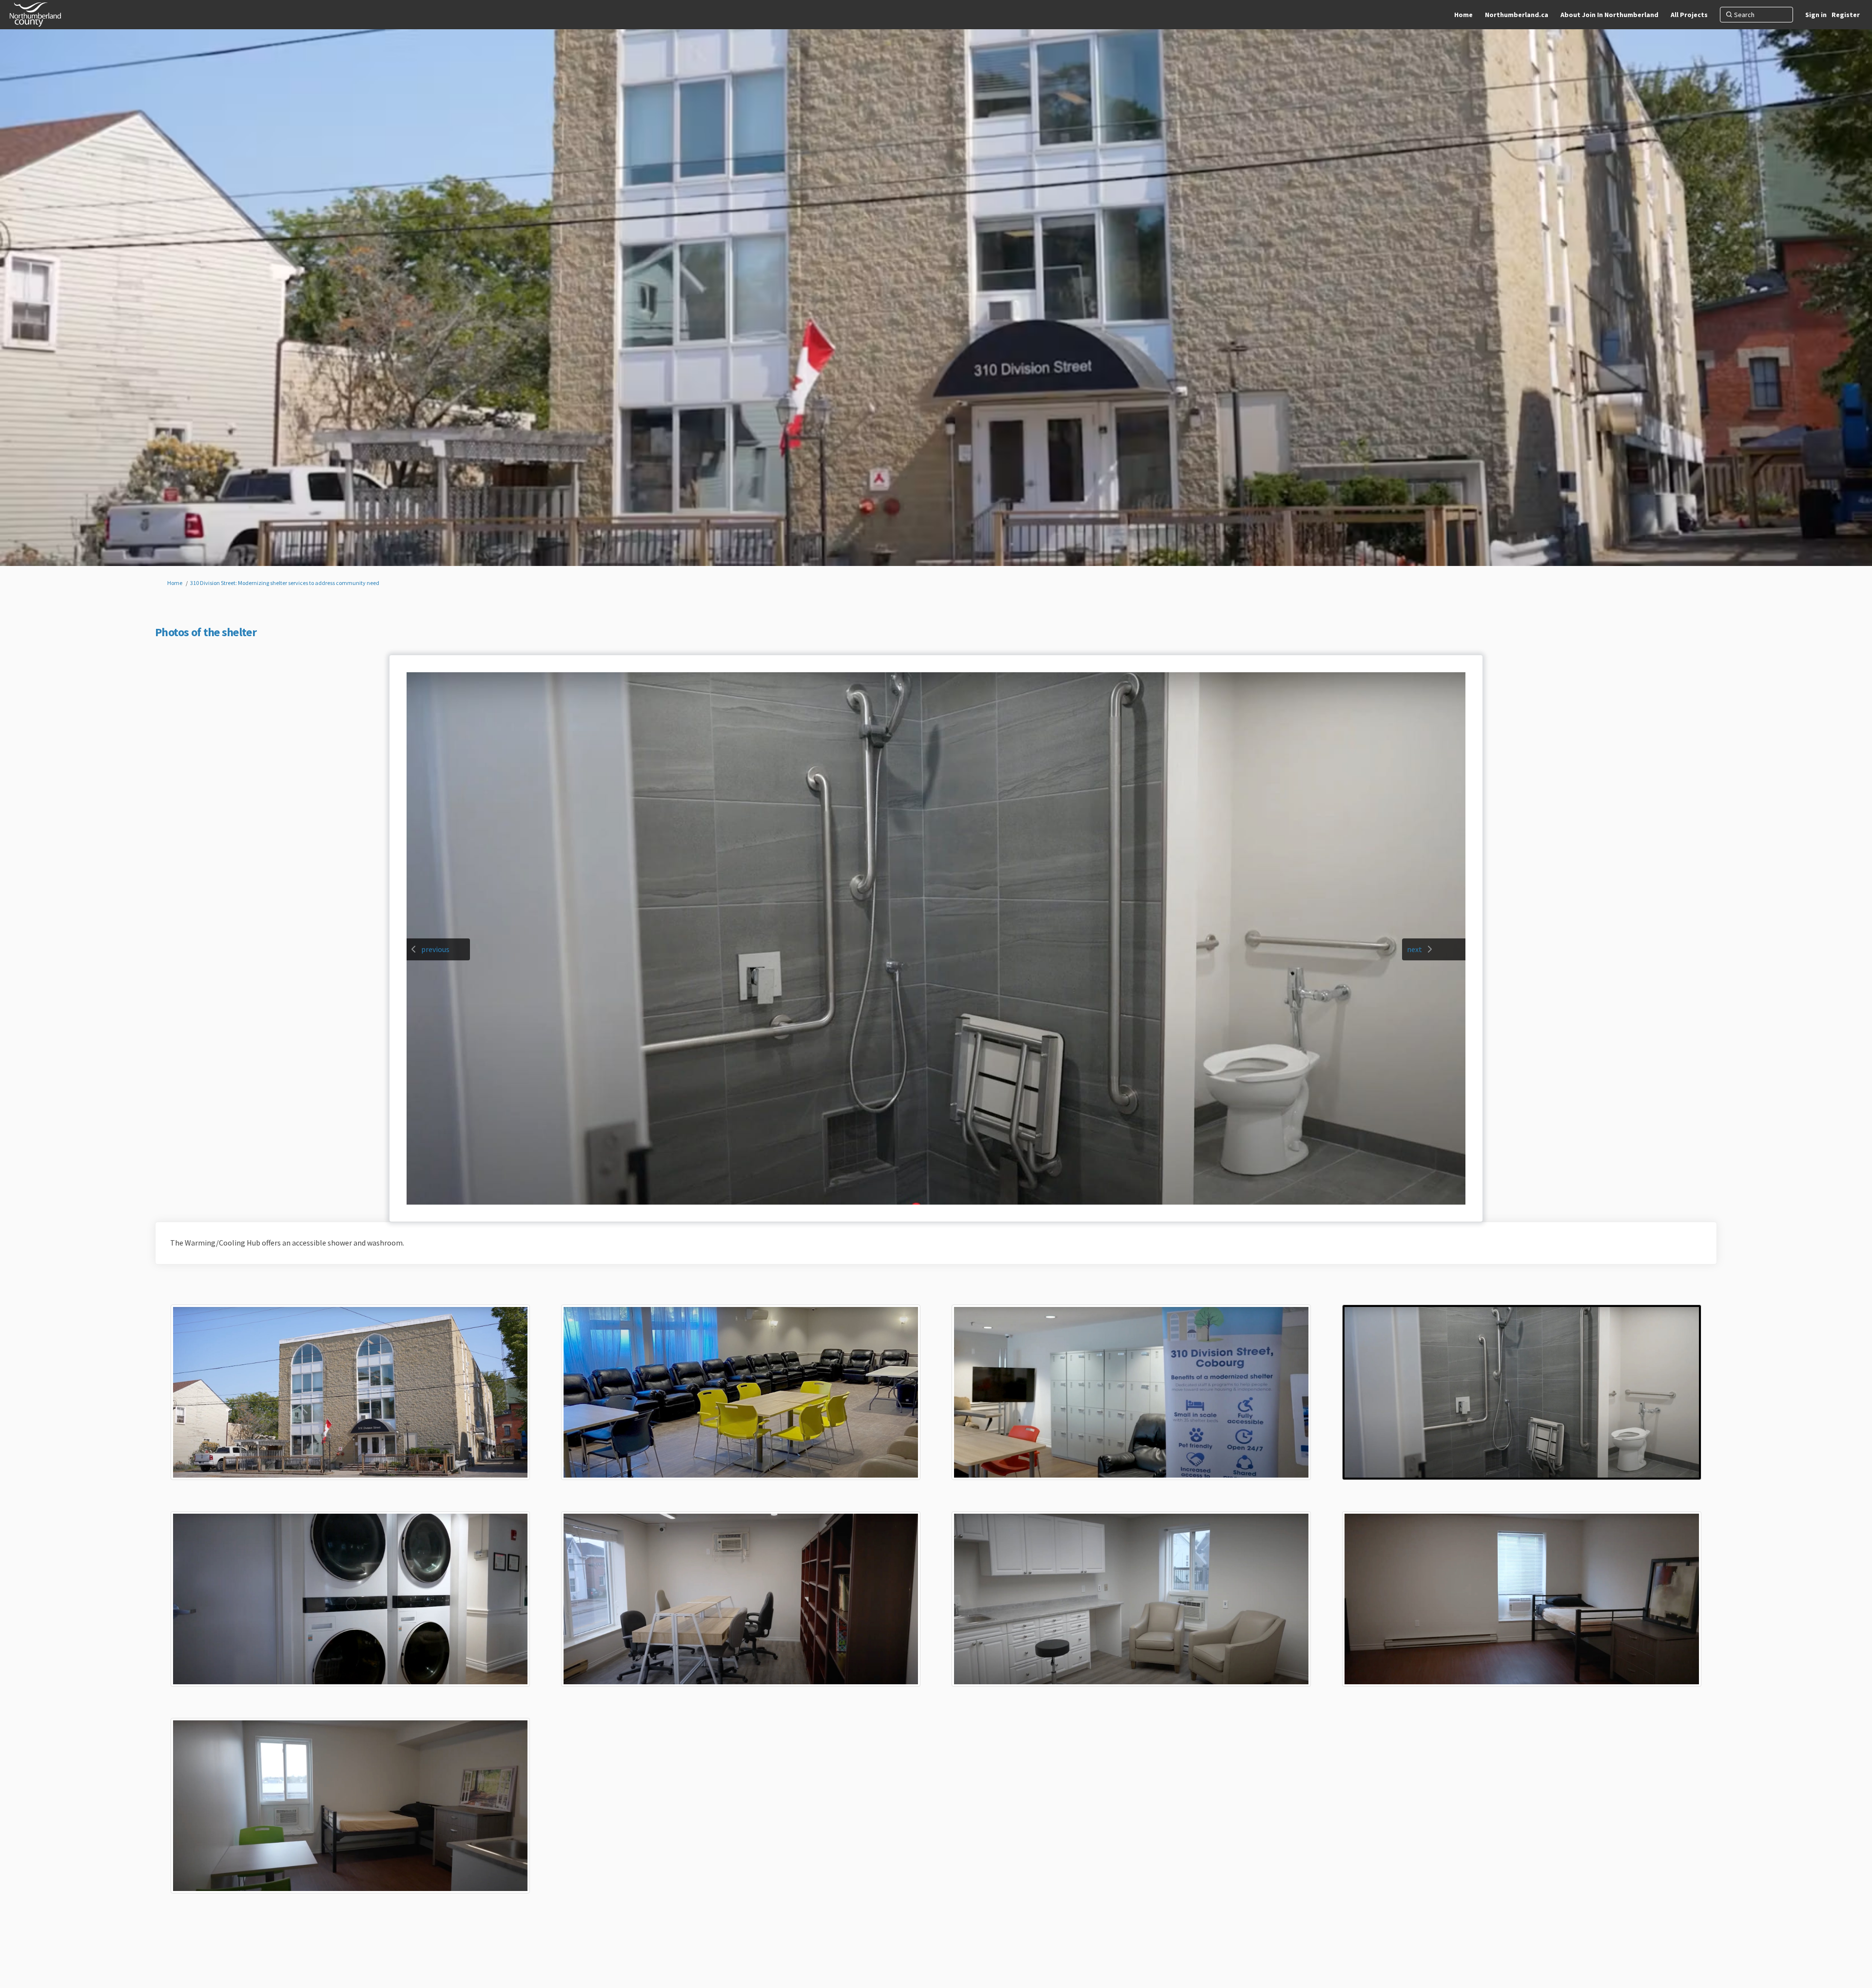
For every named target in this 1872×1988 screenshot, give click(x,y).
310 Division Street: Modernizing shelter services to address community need (285, 583)
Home (175, 583)
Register (1846, 15)
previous (435, 949)
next (1414, 949)
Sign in (1816, 15)
